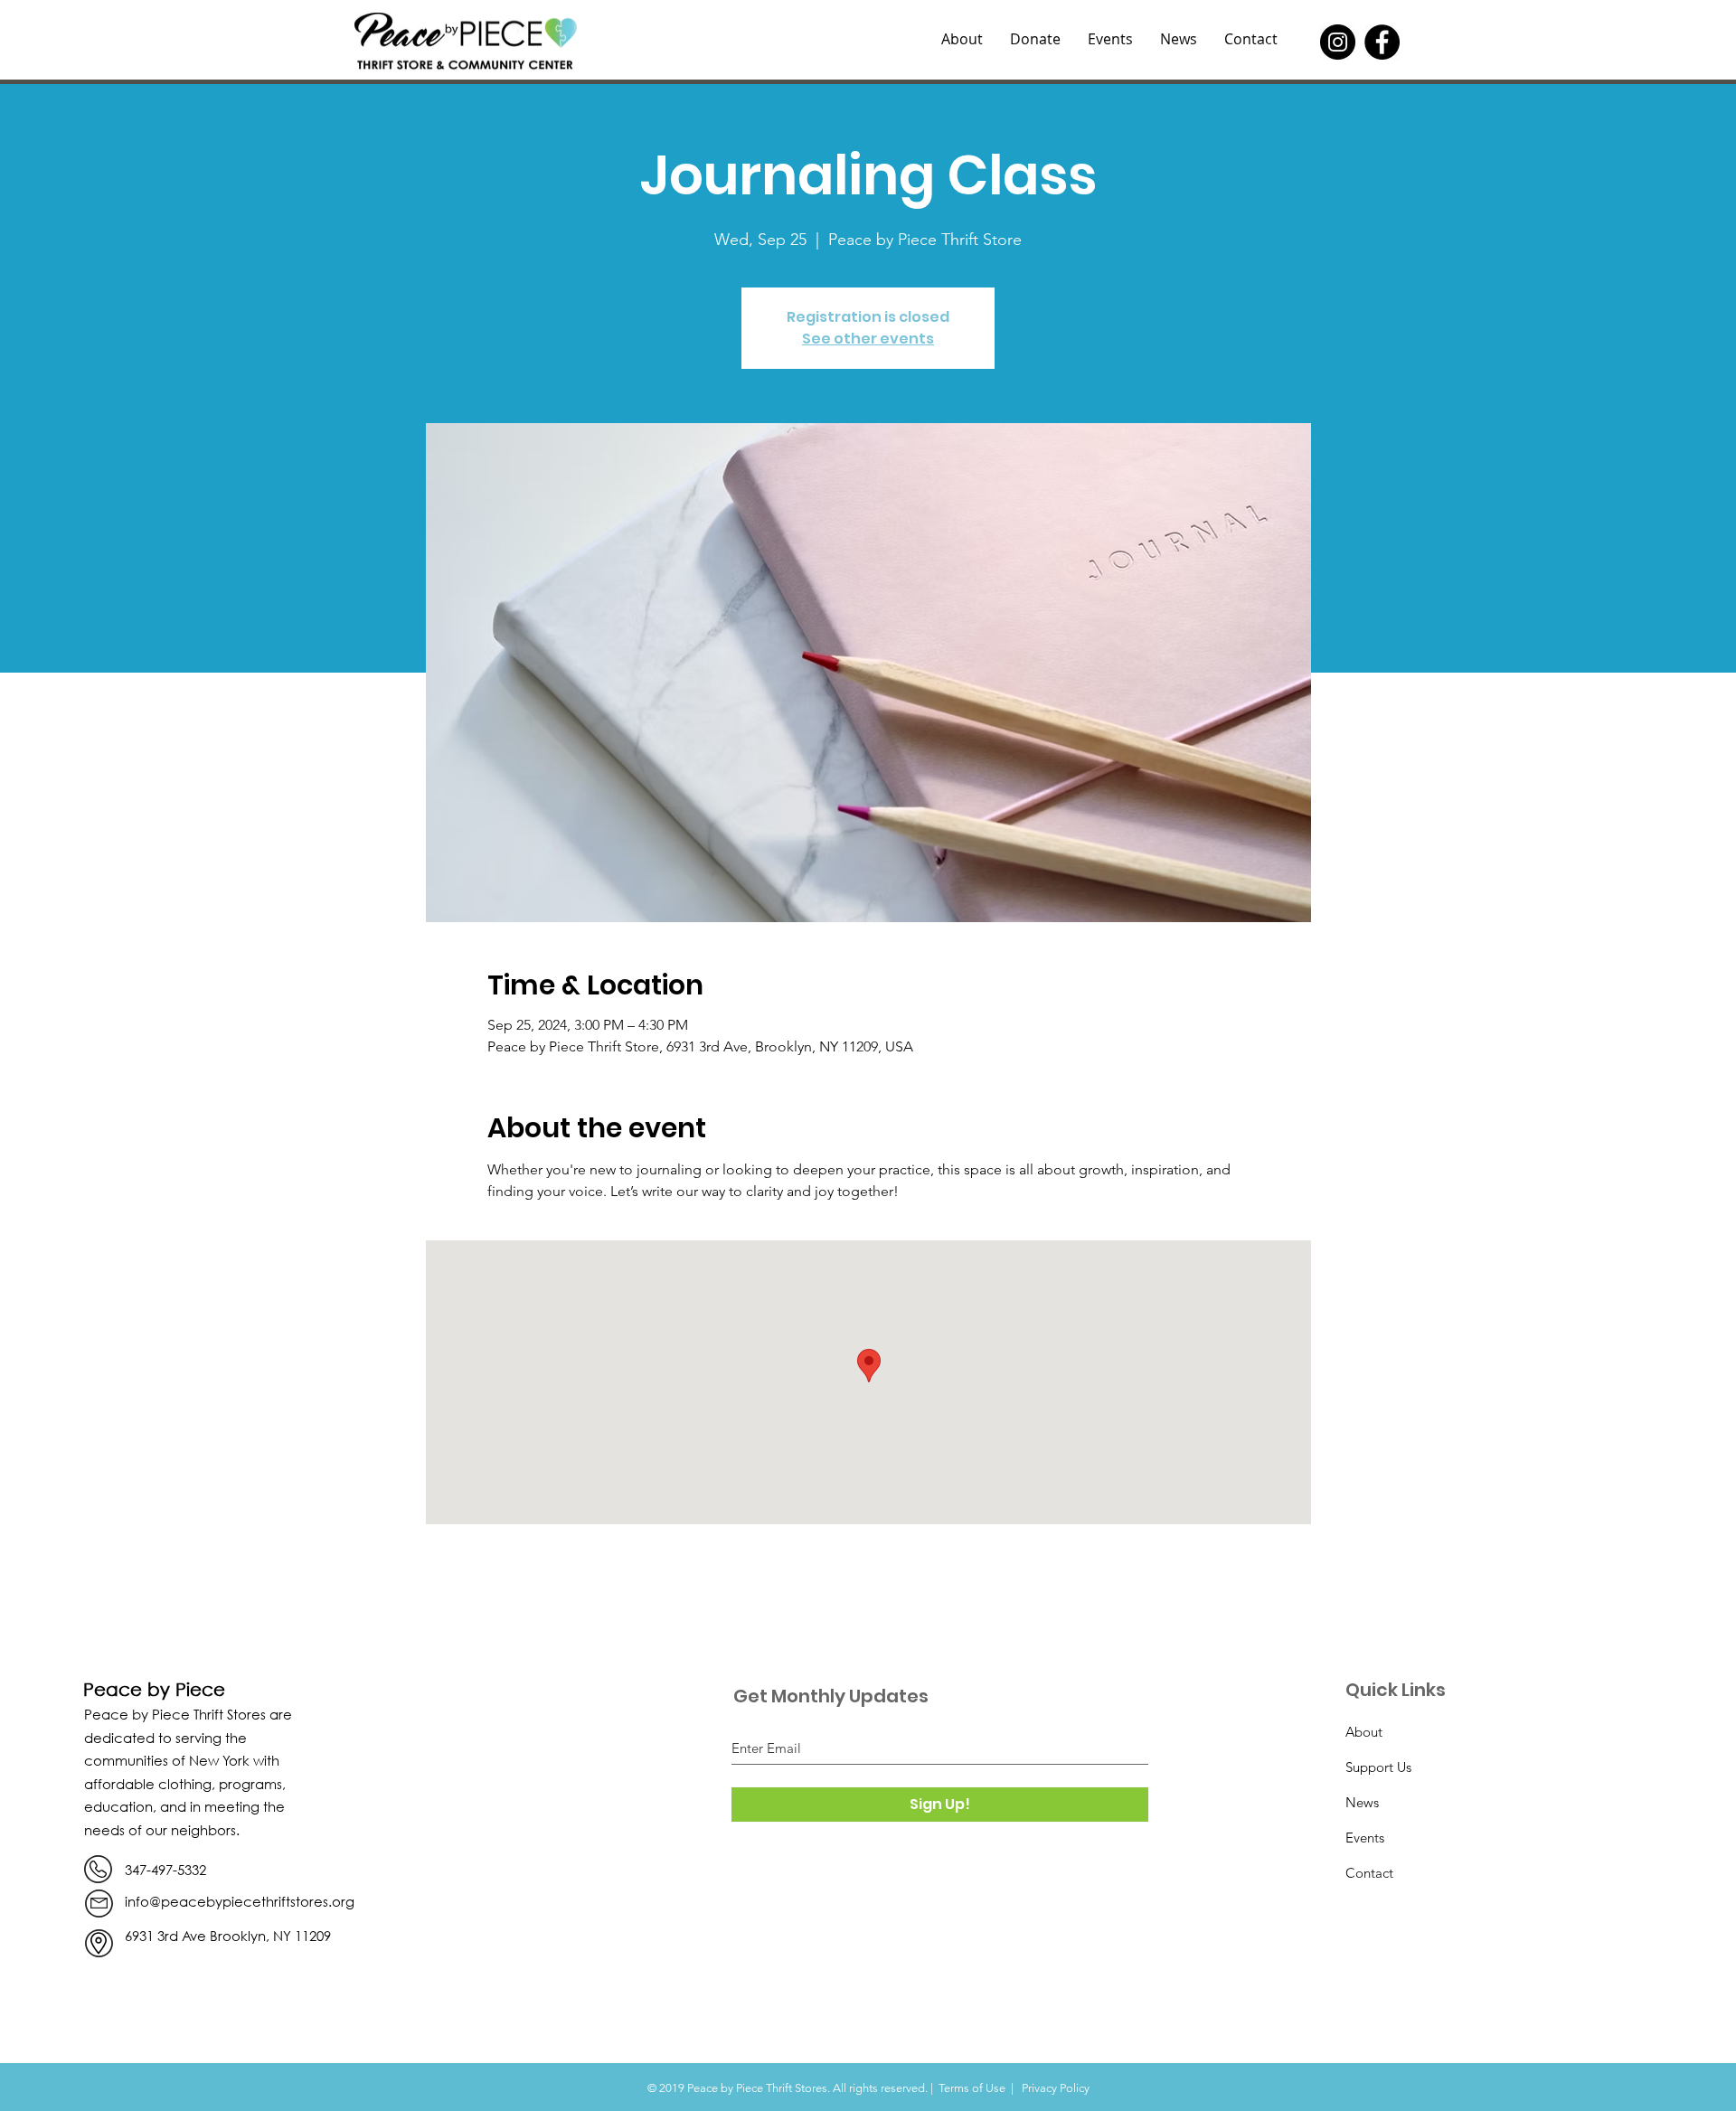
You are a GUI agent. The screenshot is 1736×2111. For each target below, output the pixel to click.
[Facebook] (1382, 42)
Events (1365, 1838)
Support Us (1378, 1767)
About (1364, 1732)
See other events (868, 339)
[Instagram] (1338, 42)
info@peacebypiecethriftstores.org (240, 1901)
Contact (1369, 1873)
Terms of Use (972, 2088)
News (1362, 1802)
